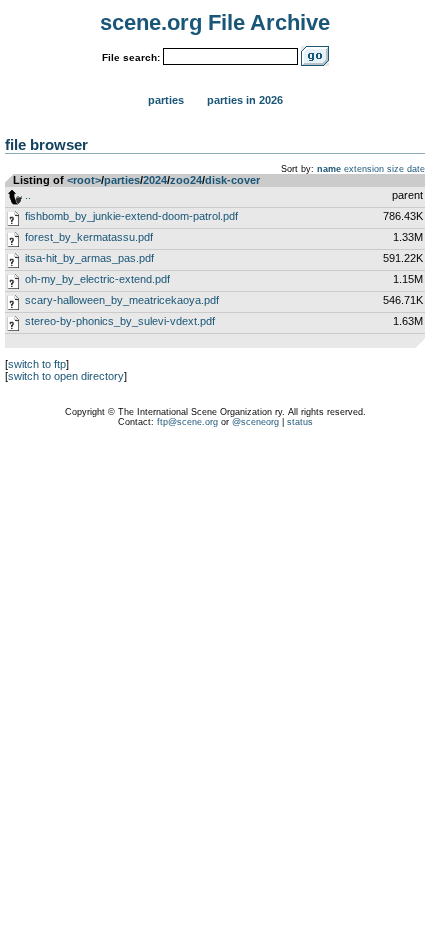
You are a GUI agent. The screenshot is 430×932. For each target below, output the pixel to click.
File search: (131, 57)
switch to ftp (37, 364)
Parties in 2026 (245, 100)
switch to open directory (66, 376)
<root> (84, 180)
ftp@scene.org (187, 422)
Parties (166, 100)
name (329, 169)
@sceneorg (255, 422)
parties (122, 180)
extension (364, 169)
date (416, 169)
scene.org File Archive (215, 22)
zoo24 (186, 180)
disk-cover (232, 180)
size (395, 169)
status (300, 422)
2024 (155, 180)
